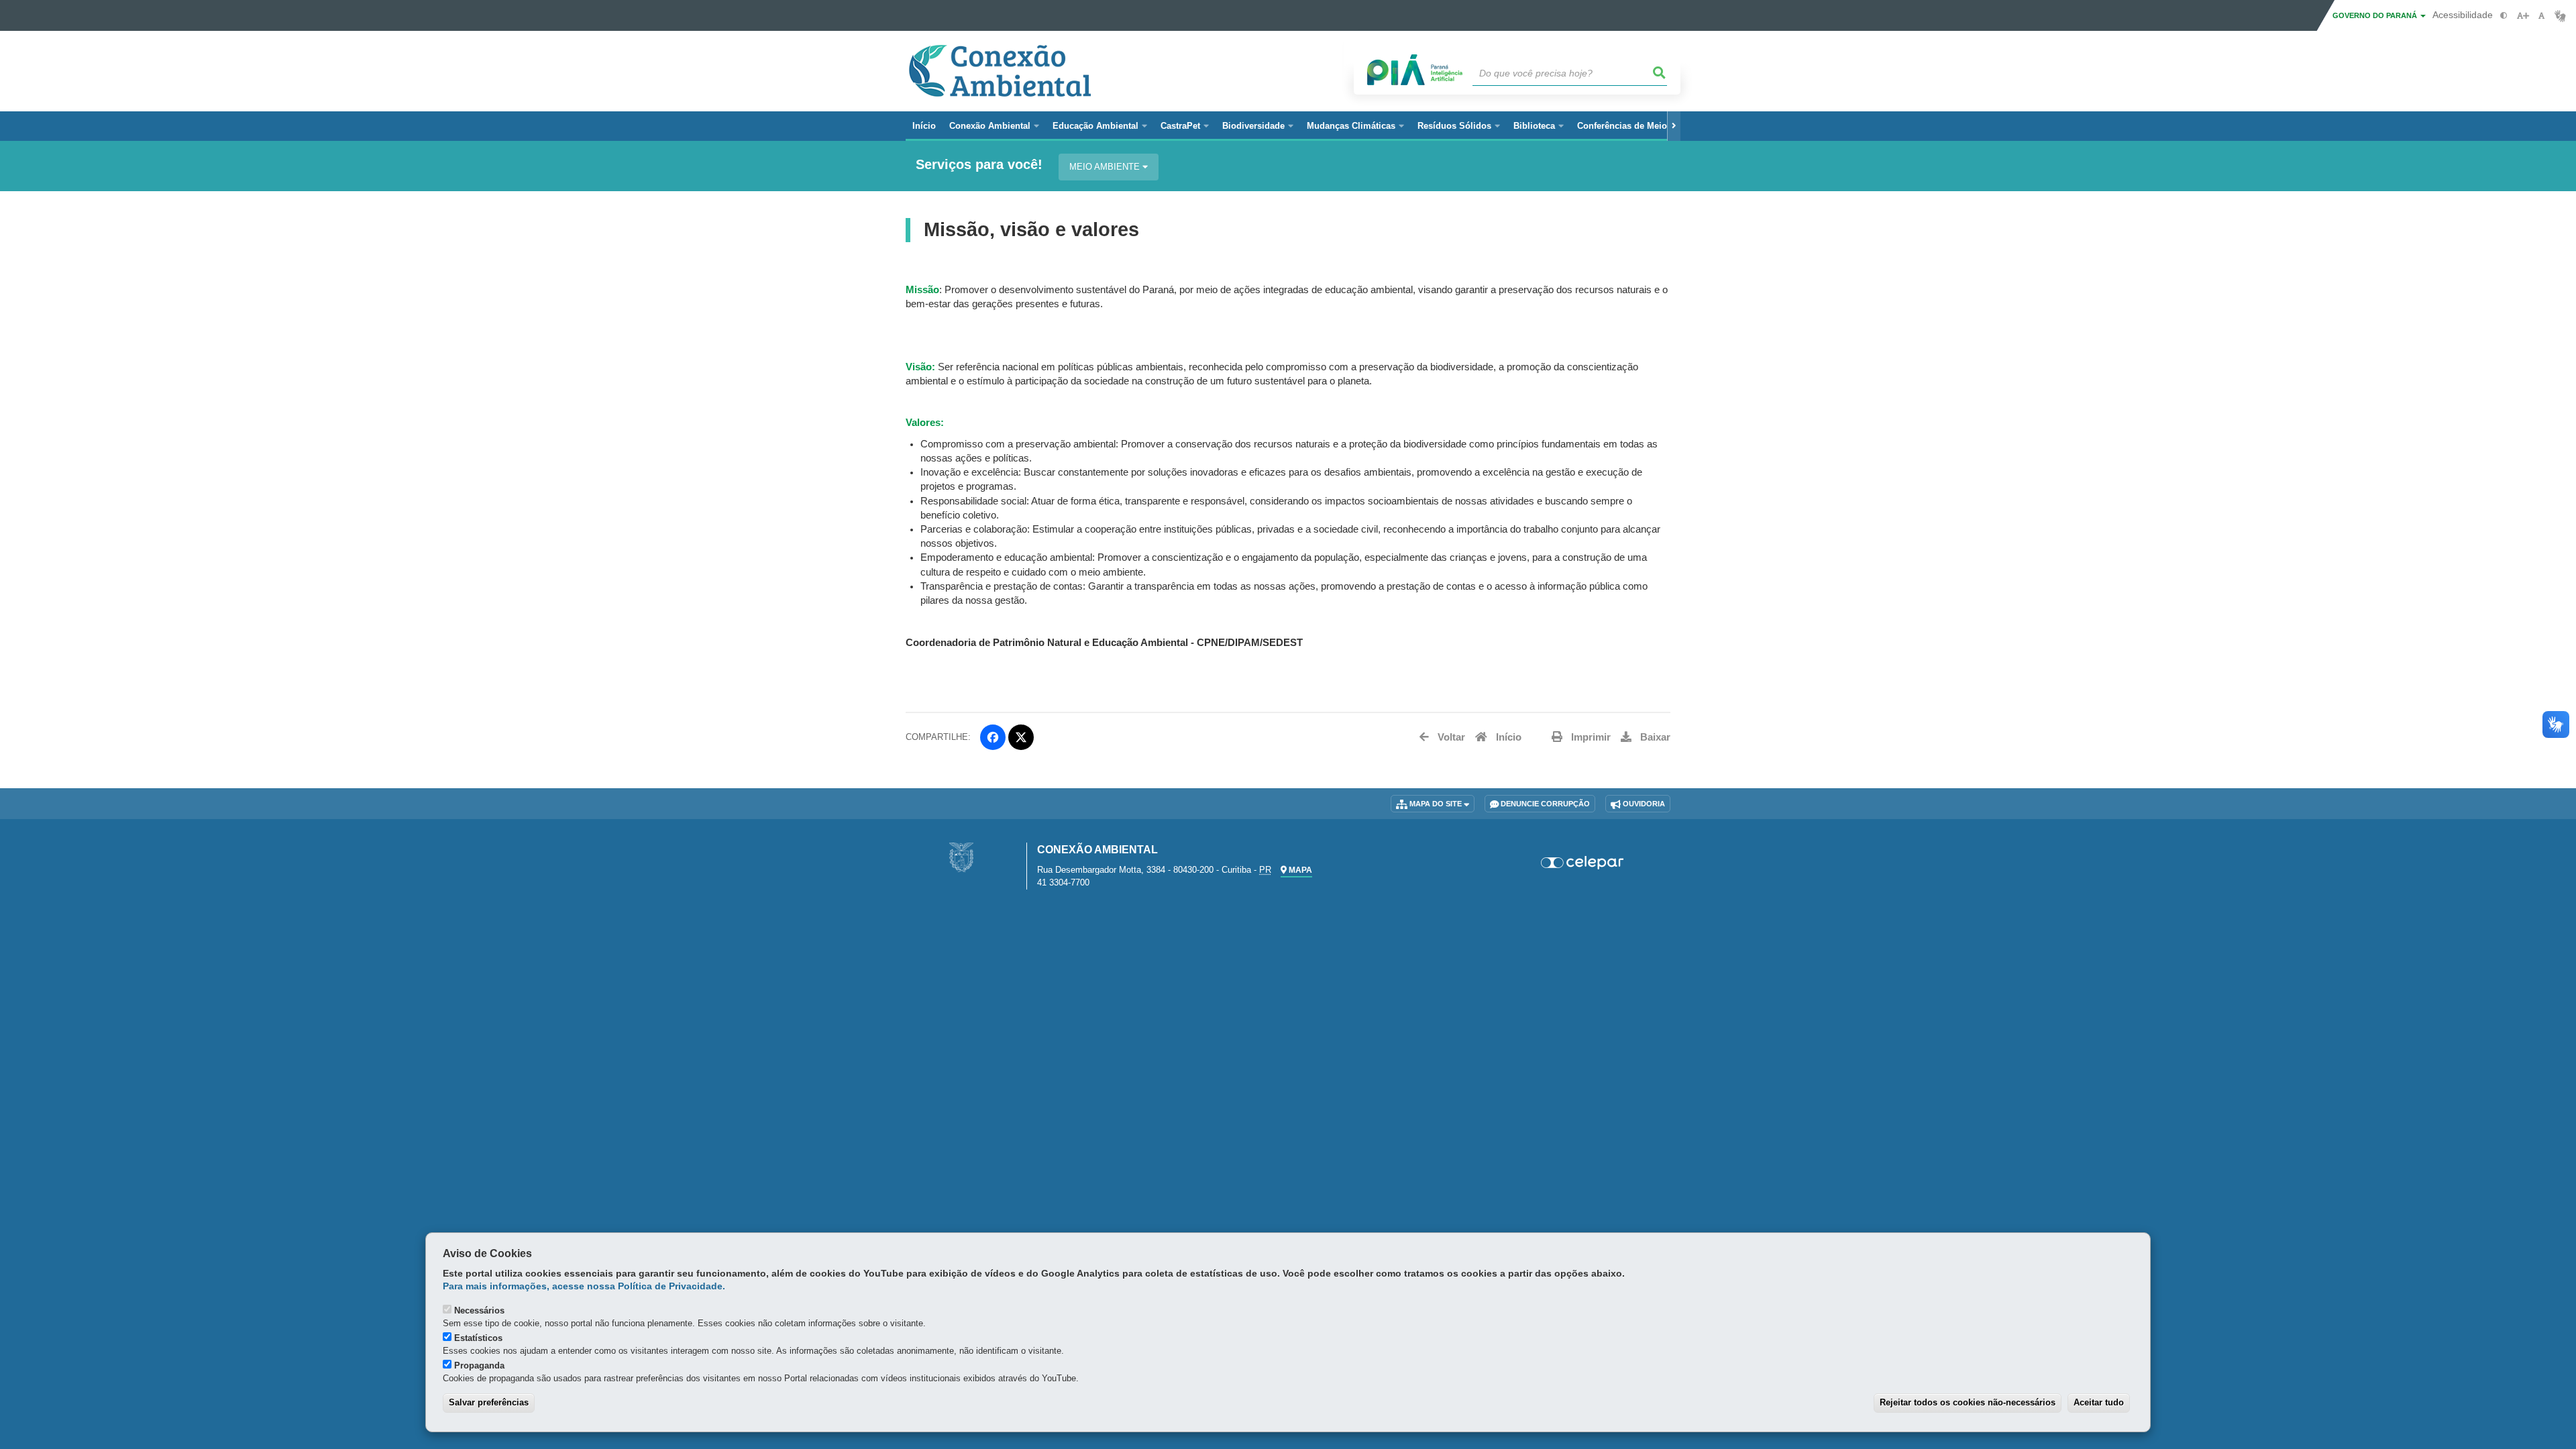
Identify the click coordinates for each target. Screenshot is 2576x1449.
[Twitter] (1021, 737)
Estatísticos (478, 1338)
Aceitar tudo (2099, 1402)
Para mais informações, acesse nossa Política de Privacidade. (584, 1286)
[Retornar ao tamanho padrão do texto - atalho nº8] (2541, 16)
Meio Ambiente (1106, 167)
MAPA (1299, 870)
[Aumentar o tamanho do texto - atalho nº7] (2523, 16)
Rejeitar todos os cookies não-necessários (1968, 1402)
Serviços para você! (979, 165)
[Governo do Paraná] (961, 857)
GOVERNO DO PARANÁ (2376, 15)
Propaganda (479, 1365)
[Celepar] (1583, 863)
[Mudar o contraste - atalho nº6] (2504, 16)
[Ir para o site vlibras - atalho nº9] (2560, 16)
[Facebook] (993, 737)
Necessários (479, 1310)
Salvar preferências (489, 1402)
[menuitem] (994, 126)
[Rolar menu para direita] (1674, 126)
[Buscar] (1660, 73)
